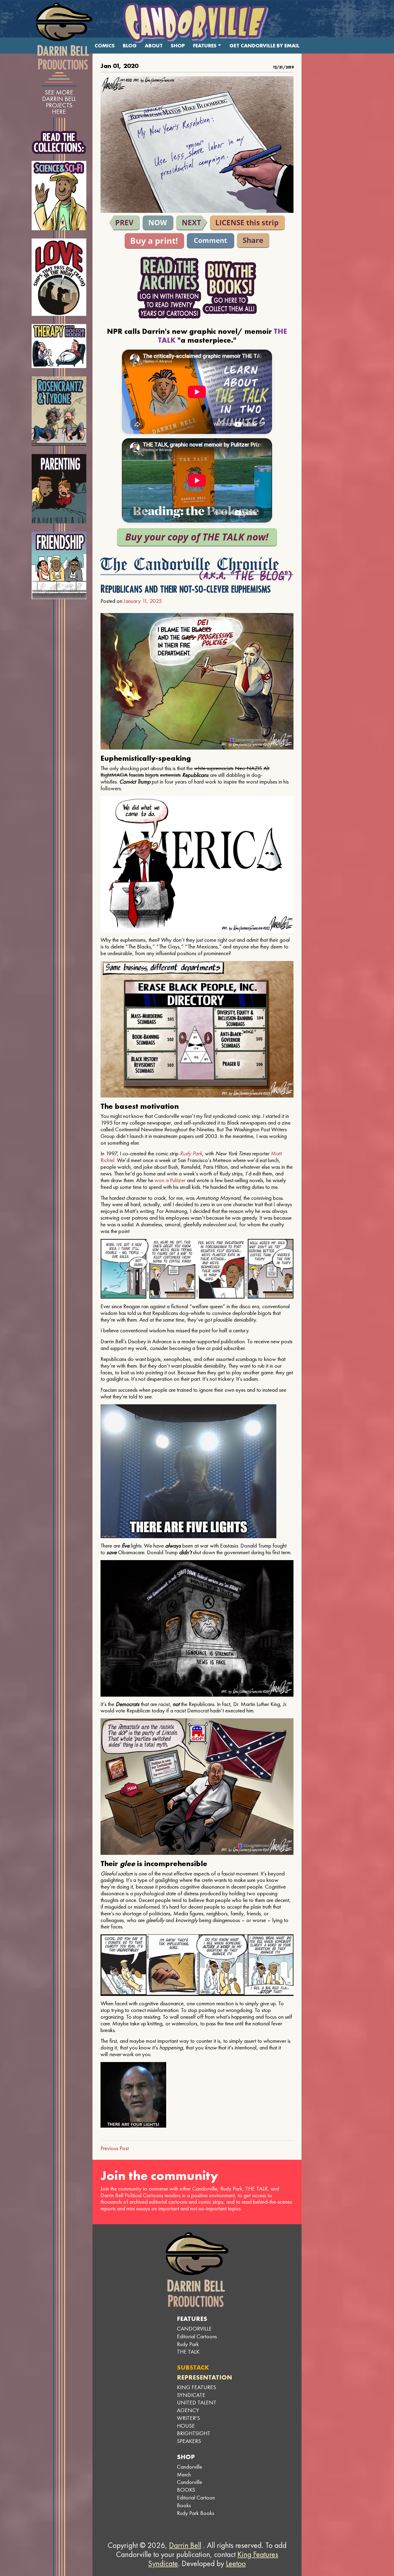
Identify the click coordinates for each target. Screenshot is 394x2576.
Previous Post (115, 2148)
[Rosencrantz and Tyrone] (59, 411)
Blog (130, 46)
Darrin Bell (185, 2545)
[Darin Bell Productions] (64, 36)
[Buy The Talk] (197, 537)
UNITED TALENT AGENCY (197, 2406)
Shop (178, 46)
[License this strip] (247, 223)
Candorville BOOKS (189, 2486)
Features (205, 46)
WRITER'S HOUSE (188, 2422)
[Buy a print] (154, 241)
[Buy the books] (230, 288)
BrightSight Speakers (194, 2437)
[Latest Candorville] (158, 223)
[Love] (59, 277)
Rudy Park (191, 1153)
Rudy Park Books (196, 2513)
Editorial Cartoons (197, 2336)
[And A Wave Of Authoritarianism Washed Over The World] (192, 223)
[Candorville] (197, 23)
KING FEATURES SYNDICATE (196, 2391)
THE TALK (188, 2352)
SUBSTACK (193, 2367)
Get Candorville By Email (264, 46)
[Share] (253, 241)
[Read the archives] (169, 288)
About (154, 46)
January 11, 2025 (143, 601)
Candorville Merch (189, 2471)
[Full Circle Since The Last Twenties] (125, 223)
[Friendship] (59, 565)
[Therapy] (59, 346)
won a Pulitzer (170, 1180)
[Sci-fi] (59, 196)
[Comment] (211, 241)
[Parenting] (59, 489)
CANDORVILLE (194, 2329)
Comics (105, 46)
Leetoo (236, 2563)
